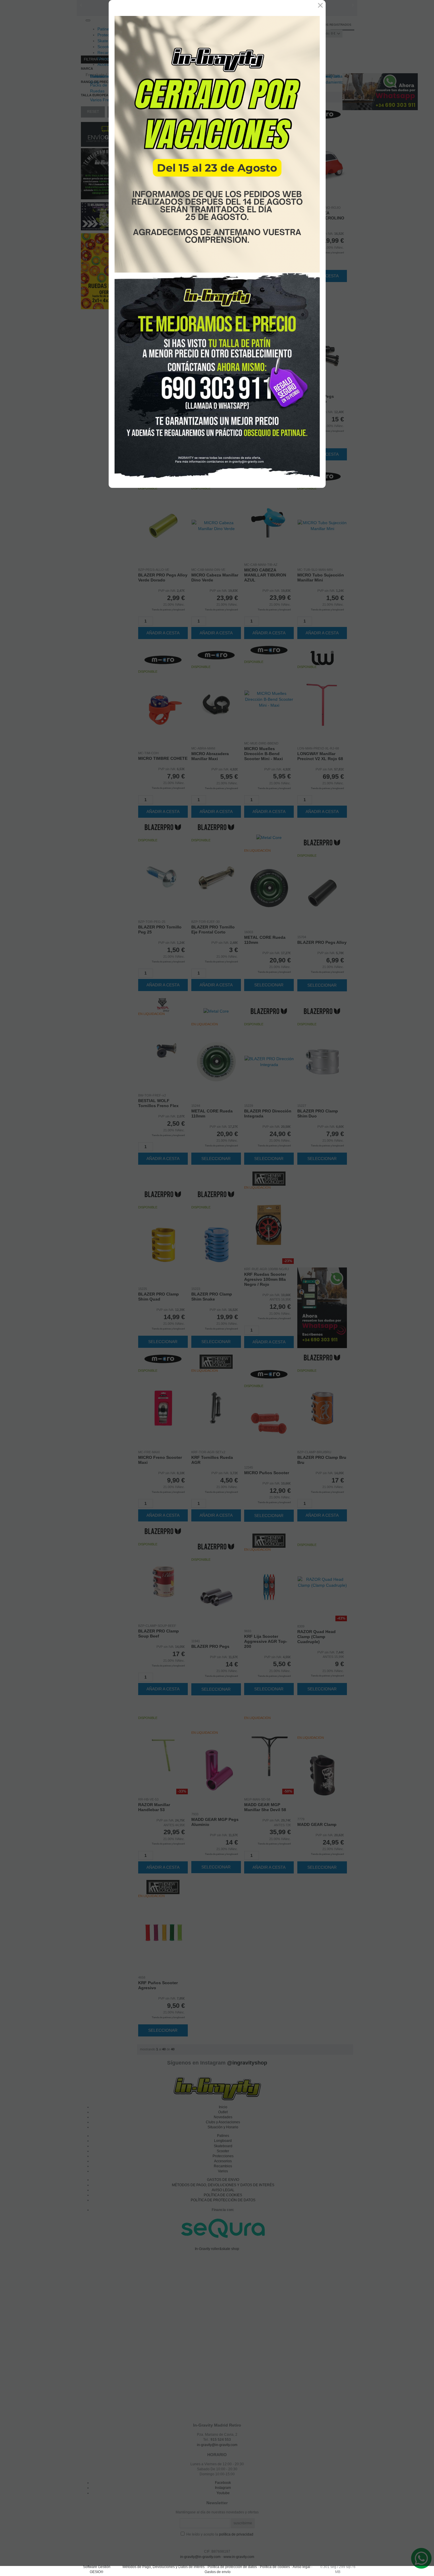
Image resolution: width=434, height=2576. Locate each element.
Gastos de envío (218, 2572)
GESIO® (97, 2572)
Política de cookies (275, 2567)
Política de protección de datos (232, 2567)
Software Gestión (97, 2567)
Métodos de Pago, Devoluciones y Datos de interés (164, 2567)
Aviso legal (301, 2567)
